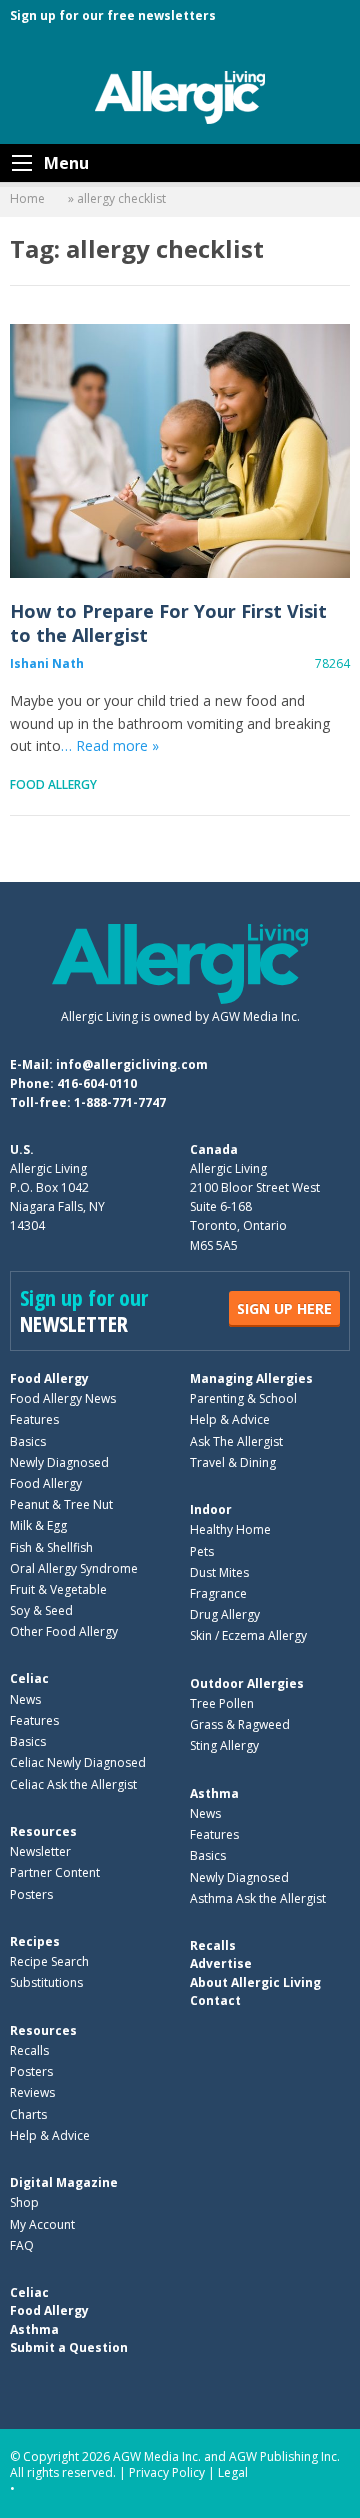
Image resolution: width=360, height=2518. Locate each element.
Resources (43, 1831)
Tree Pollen (222, 1703)
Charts (28, 2114)
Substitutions (46, 1982)
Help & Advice (230, 1419)
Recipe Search (49, 1961)
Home (27, 198)
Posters (31, 1894)
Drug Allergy (225, 1614)
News (25, 1699)
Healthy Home (230, 1529)
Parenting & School (243, 1398)
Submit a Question (69, 2347)
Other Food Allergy (64, 1631)
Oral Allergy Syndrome (74, 1568)
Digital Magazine (64, 2182)
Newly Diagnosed (59, 1462)
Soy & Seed (41, 1610)
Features (34, 1419)
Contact (215, 2000)
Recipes (35, 1941)
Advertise (221, 1963)
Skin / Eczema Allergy (248, 1635)
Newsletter (40, 1851)
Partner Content (55, 1872)
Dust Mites (219, 1572)
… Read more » (110, 745)
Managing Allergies (251, 1378)
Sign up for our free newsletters (113, 15)
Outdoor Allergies (247, 1683)
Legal (233, 2472)
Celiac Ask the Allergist (73, 1784)
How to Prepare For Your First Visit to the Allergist (180, 450)
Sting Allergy (224, 1745)
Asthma (214, 1793)
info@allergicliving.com (132, 1064)
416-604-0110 (97, 1083)
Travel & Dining (233, 1462)
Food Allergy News (63, 1398)
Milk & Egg (38, 1525)
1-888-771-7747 (120, 1102)
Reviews (32, 2092)
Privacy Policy (167, 2472)
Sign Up (284, 1308)
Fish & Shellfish (51, 1547)
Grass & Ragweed (240, 1724)
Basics (28, 1441)
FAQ (22, 2245)
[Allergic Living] (180, 96)
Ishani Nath (47, 663)
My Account (42, 2224)
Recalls (29, 2050)
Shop (24, 2202)
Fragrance (218, 1593)
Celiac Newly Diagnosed (78, 1762)
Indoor (211, 1509)
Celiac (29, 1678)
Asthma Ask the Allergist (258, 1898)
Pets (202, 1551)
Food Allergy (53, 784)
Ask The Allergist (236, 1441)
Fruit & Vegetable (58, 1589)
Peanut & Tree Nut (61, 1504)
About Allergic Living (255, 1982)
